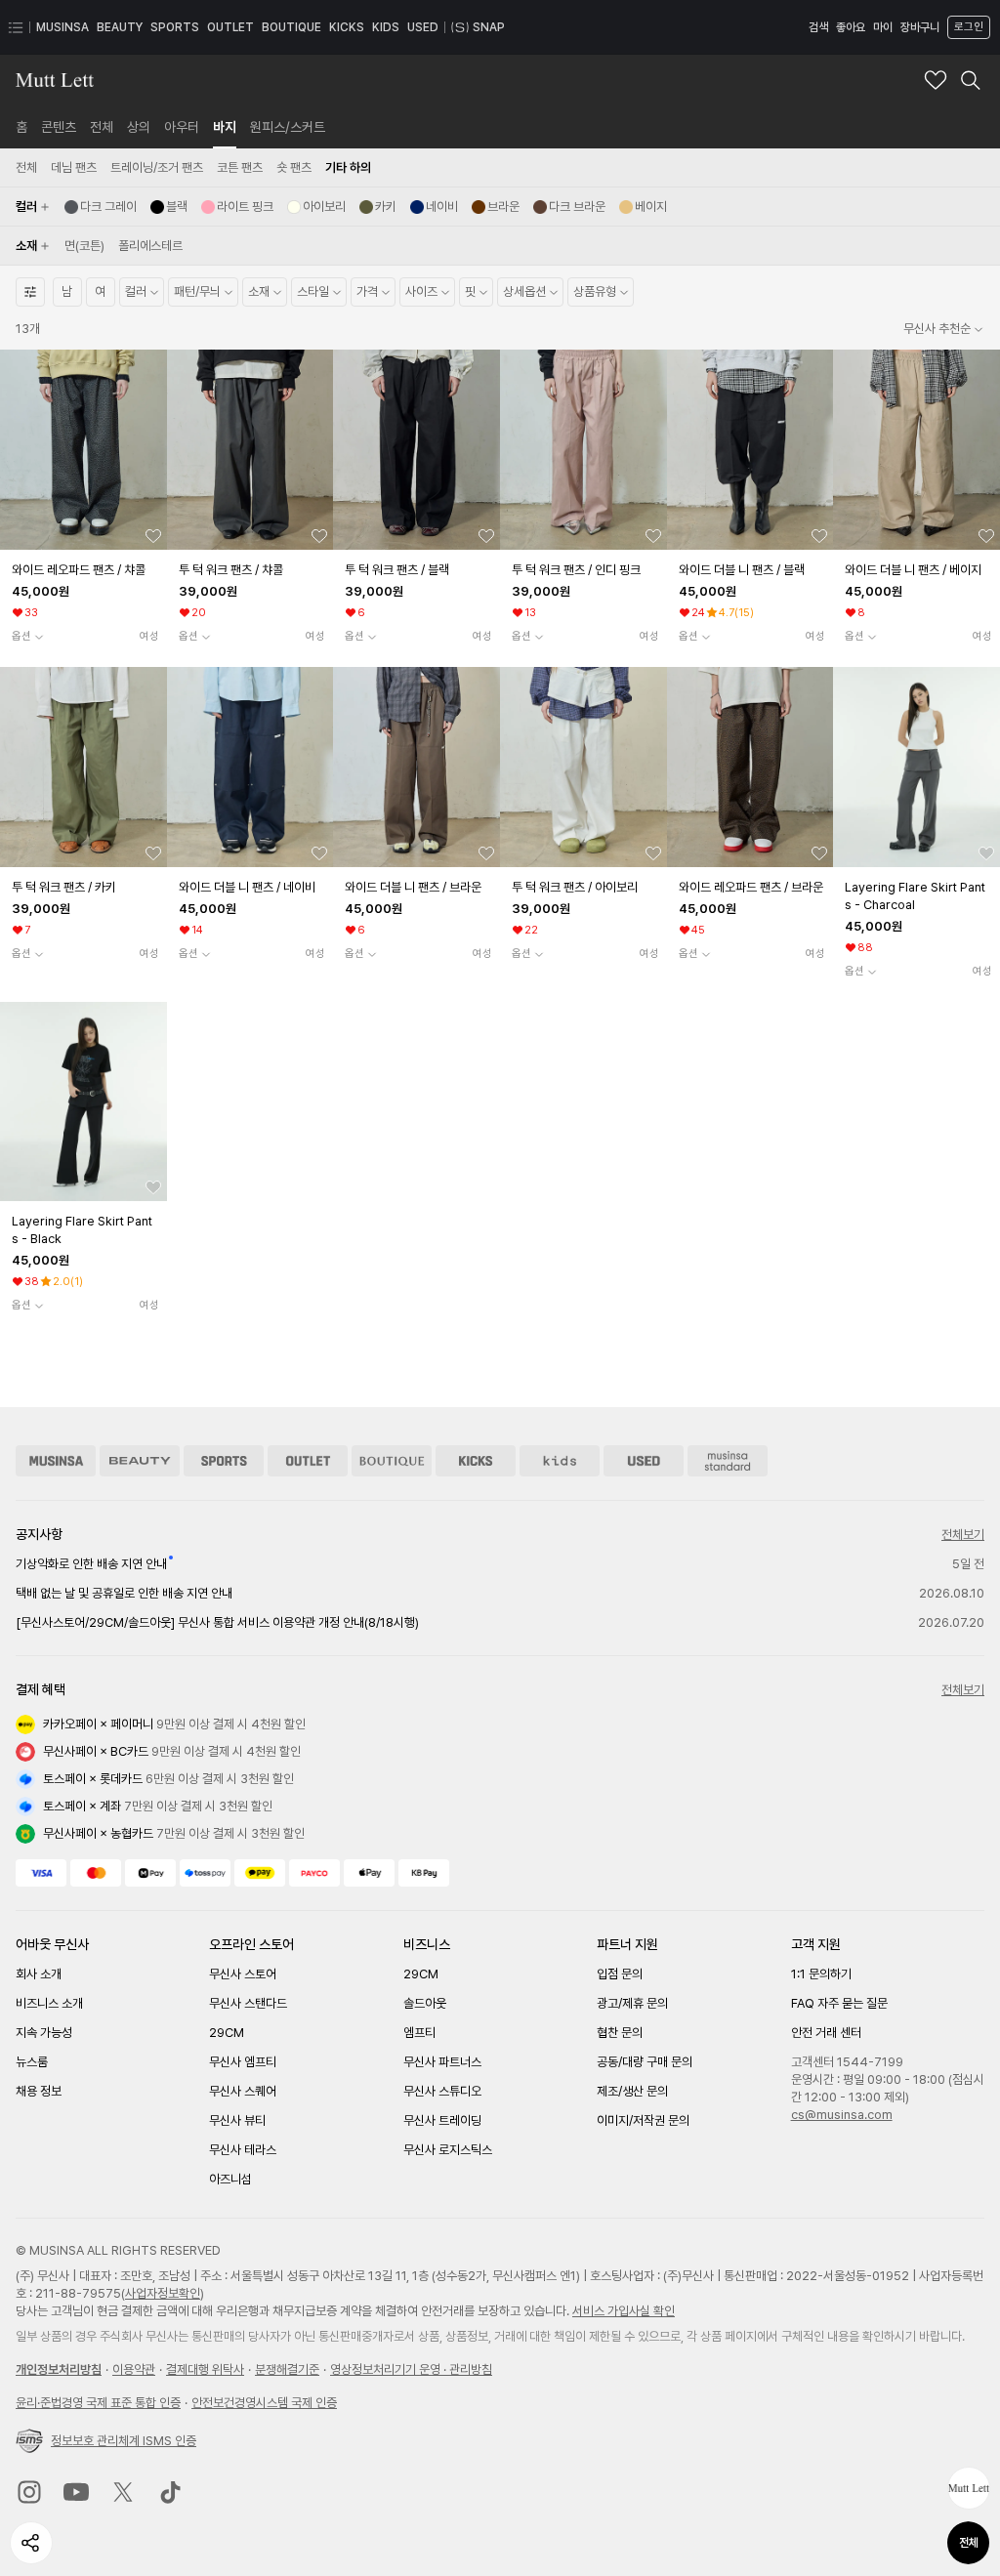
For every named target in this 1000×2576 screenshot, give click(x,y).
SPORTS (175, 27)
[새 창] (29, 2492)
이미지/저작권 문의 (643, 2120)
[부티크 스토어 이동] (392, 1461)
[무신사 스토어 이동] (56, 1461)
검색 (818, 27)
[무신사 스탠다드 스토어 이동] (728, 1461)
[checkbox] (101, 207)
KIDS (386, 27)
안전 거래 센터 (826, 2033)
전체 (969, 2543)
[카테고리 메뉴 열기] (16, 27)
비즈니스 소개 (49, 2003)
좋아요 (851, 27)
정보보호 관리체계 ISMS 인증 (124, 2441)
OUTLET (230, 27)
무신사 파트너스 (442, 2062)
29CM (227, 2033)
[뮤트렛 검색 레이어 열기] (971, 80)
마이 (883, 27)
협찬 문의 (620, 2033)
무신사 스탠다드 (248, 2003)
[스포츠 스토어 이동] (224, 1461)
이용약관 (134, 2369)
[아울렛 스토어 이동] (308, 1461)
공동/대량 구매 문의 (645, 2062)
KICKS (347, 27)
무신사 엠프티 (243, 2062)
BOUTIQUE (292, 27)
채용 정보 (39, 2091)
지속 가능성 (44, 2033)
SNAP (489, 27)
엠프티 (419, 2033)
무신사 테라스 (243, 2150)
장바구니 (920, 27)
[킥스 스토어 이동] (476, 1461)
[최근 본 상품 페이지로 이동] (969, 2488)
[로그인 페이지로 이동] (967, 27)
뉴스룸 (32, 2062)
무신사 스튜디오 (442, 2091)
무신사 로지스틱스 (448, 2150)
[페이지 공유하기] (31, 2543)
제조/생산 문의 (632, 2091)
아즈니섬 (230, 2179)
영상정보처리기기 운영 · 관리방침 (411, 2369)
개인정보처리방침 (59, 2369)
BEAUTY (120, 27)
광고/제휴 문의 (632, 2003)
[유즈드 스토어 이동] (644, 1461)
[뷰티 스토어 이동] (140, 1461)
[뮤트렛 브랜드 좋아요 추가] (936, 80)
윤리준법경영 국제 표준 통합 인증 (98, 2403)
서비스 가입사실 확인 (624, 2311)
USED (423, 27)
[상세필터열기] (30, 292)
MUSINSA (62, 27)
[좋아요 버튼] (153, 536)
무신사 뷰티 (237, 2120)
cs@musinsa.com (842, 2115)
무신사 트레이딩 (442, 2120)
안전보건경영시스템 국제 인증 (264, 2403)
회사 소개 (39, 1974)
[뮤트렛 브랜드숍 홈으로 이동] (55, 80)
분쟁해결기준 (287, 2369)
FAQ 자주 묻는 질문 (839, 2003)
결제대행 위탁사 (205, 2369)
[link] (21, 127)
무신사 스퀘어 (243, 2091)
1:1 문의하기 (821, 1974)
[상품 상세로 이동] (83, 450)
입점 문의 (620, 1974)
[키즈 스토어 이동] (560, 1461)
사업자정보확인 (163, 2293)
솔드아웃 (425, 2003)
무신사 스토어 (243, 1974)
